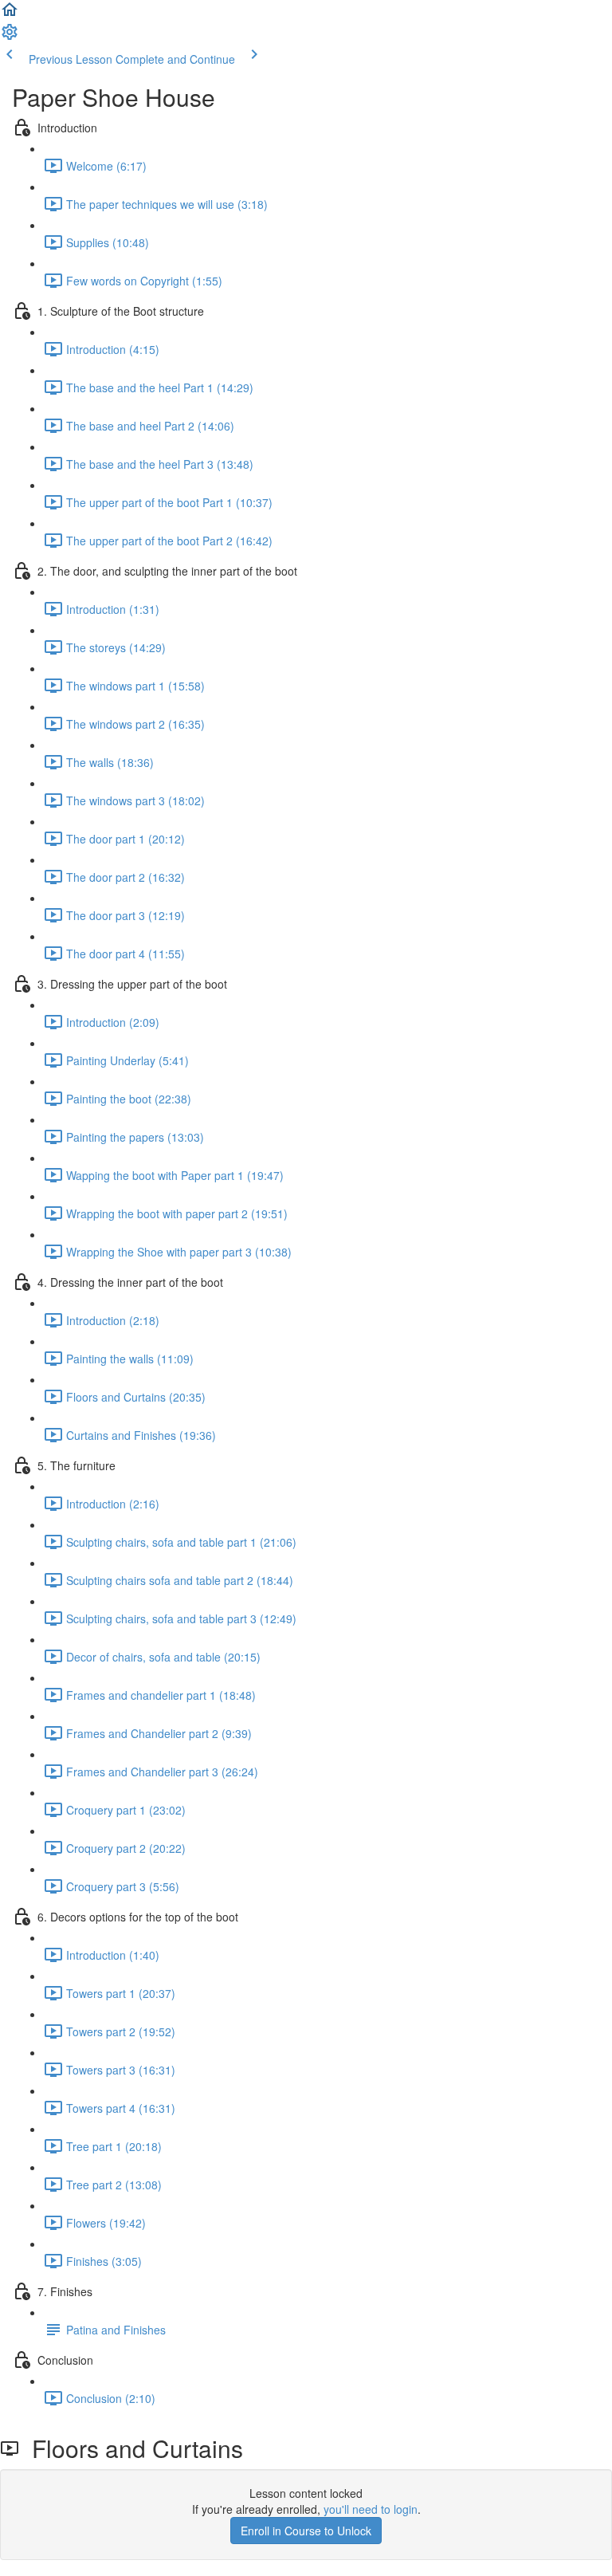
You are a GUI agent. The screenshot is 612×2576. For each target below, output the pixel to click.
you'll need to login (371, 2509)
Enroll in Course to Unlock (306, 2531)
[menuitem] (10, 37)
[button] (10, 14)
